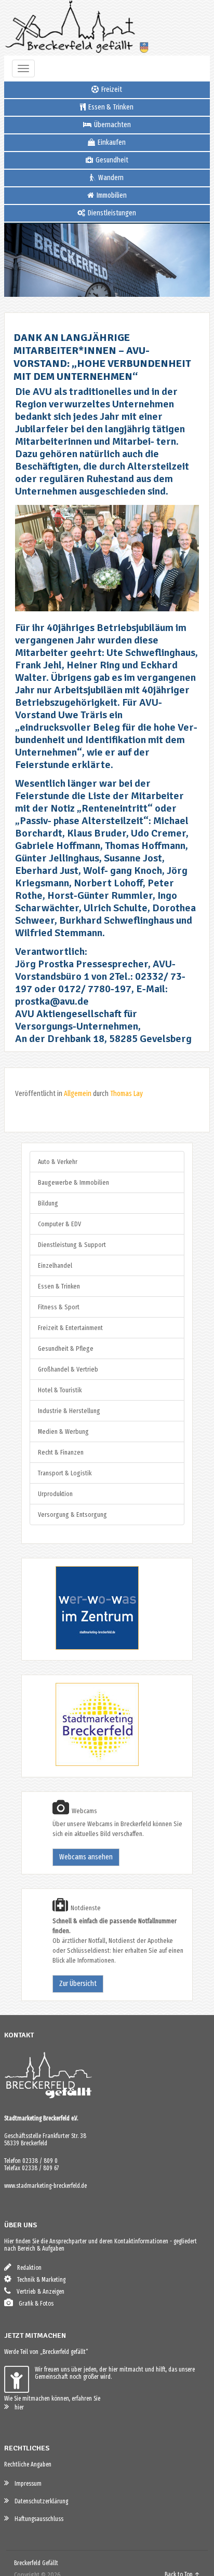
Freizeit (111, 90)
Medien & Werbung (63, 1431)
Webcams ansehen (86, 1857)
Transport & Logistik (65, 1473)
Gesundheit (111, 160)
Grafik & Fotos (34, 2304)
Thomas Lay (126, 1094)
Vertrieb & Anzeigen (38, 2292)
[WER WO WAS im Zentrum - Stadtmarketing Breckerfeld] (84, 1647)
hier (17, 2407)
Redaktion (27, 2268)
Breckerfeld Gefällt (36, 2563)
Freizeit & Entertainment (70, 1328)
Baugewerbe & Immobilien (73, 1182)
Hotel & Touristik (60, 1390)
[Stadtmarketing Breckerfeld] (84, 1764)
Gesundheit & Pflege (66, 1348)
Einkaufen (111, 142)
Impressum (26, 2484)
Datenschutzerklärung (39, 2501)
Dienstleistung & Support (72, 1245)
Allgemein (78, 1094)
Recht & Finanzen (61, 1452)
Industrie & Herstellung (69, 1411)
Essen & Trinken (110, 107)
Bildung (48, 1203)
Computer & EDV (59, 1224)
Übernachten (112, 125)
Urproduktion (55, 1494)
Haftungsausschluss (37, 2519)
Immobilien (111, 195)
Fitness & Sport (59, 1307)
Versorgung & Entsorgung (72, 1515)
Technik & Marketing (39, 2280)
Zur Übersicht (78, 1984)
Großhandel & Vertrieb (68, 1369)
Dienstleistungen (111, 213)
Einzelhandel (55, 1265)
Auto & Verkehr (58, 1162)
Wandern (110, 178)
